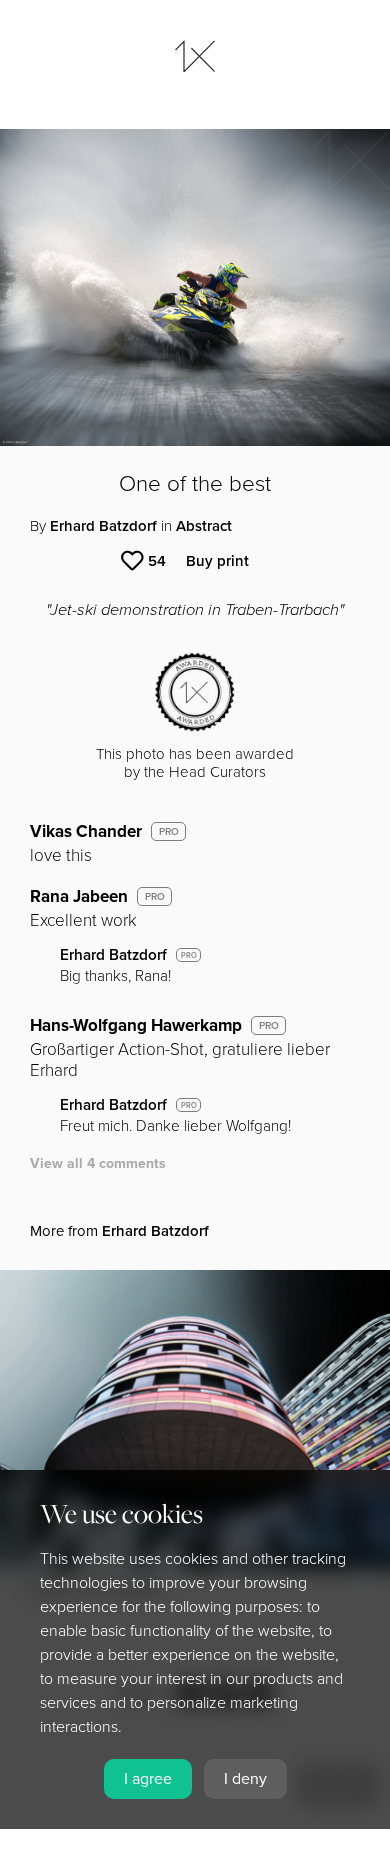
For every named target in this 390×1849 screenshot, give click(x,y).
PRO (169, 832)
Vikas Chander (86, 831)
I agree (148, 1779)
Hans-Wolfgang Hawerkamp (136, 1025)
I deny (245, 1779)
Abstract (204, 526)
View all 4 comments (98, 1163)
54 (157, 561)
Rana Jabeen (79, 896)
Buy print (217, 561)
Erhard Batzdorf (103, 526)
